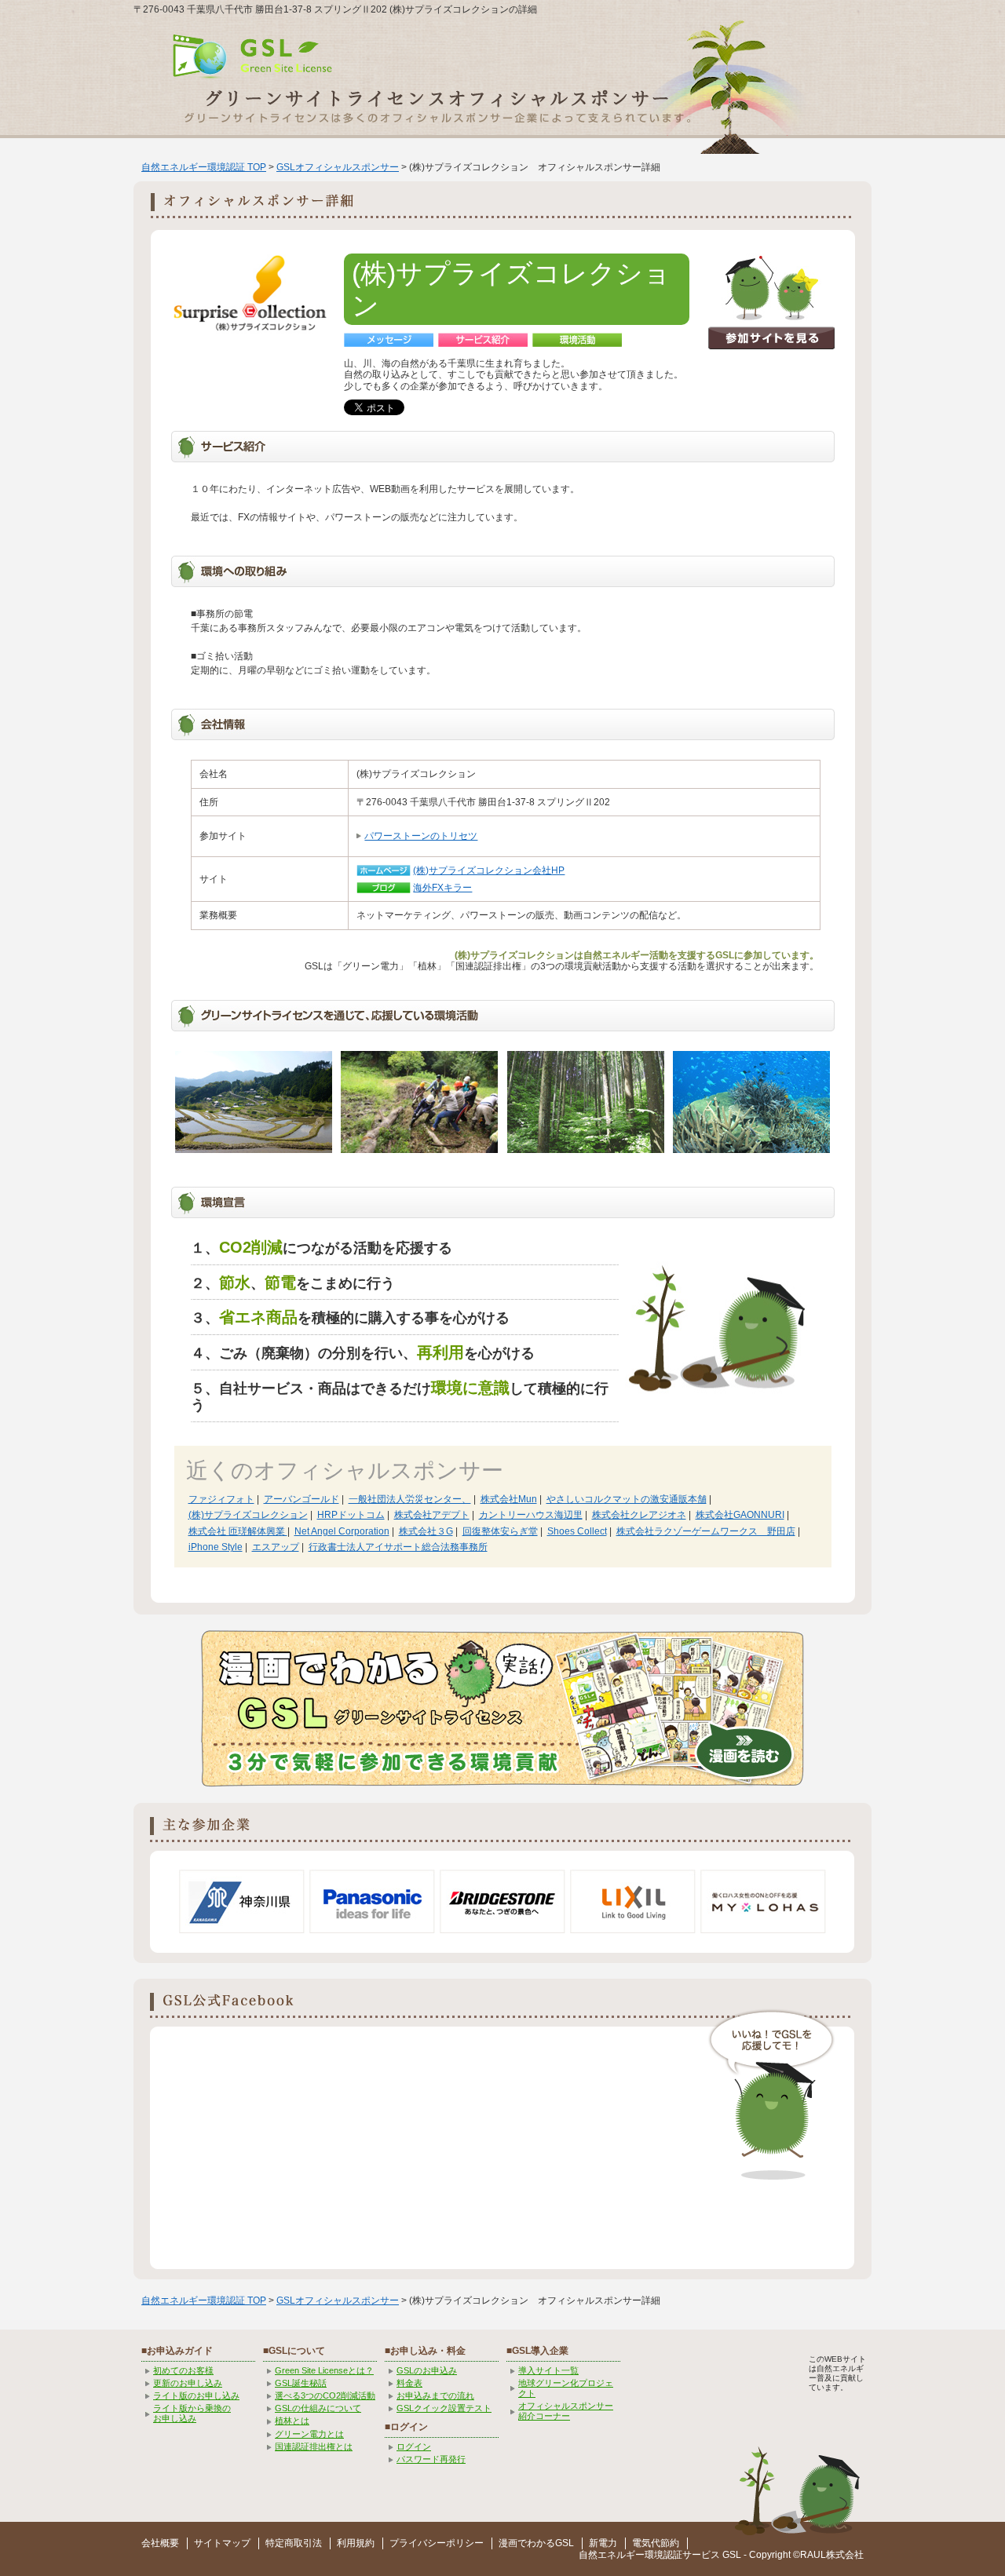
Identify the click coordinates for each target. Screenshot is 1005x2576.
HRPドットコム (351, 1515)
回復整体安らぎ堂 (500, 1531)
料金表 (409, 2383)
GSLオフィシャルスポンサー (338, 167)
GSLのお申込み (427, 2370)
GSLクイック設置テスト (444, 2408)
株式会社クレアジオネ (639, 1515)
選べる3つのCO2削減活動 (325, 2395)
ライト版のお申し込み (196, 2395)
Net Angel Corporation (342, 1531)
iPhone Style (216, 1547)
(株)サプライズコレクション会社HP (489, 870)
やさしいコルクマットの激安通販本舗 (627, 1499)
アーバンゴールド (301, 1499)
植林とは (292, 2421)
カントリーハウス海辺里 (531, 1515)
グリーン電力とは (309, 2434)
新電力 (603, 2543)
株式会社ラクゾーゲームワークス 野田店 (706, 1531)
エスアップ (276, 1547)
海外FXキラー (442, 888)
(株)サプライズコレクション (248, 1515)
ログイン (414, 2446)
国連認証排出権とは (314, 2446)
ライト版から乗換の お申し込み (192, 2413)
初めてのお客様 (183, 2370)
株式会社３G (426, 1531)
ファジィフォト (221, 1499)
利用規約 (356, 2543)
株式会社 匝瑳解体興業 (238, 1531)
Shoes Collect (577, 1531)
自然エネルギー (612, 2555)
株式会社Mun (509, 1499)
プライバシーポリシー (437, 2543)
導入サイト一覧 (548, 2370)
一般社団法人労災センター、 (410, 1499)
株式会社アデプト (432, 1515)
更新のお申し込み (188, 2383)
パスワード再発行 (431, 2459)
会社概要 (160, 2543)
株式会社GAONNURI (740, 1515)
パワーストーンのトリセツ (421, 836)
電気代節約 (656, 2543)
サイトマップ (222, 2543)
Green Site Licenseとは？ (324, 2370)
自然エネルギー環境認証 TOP (204, 167)
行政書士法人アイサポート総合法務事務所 (398, 1547)
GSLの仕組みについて (318, 2408)
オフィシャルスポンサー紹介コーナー (566, 2411)
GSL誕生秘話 (301, 2383)
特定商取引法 (294, 2543)
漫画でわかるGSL (536, 2543)
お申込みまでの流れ (435, 2395)
